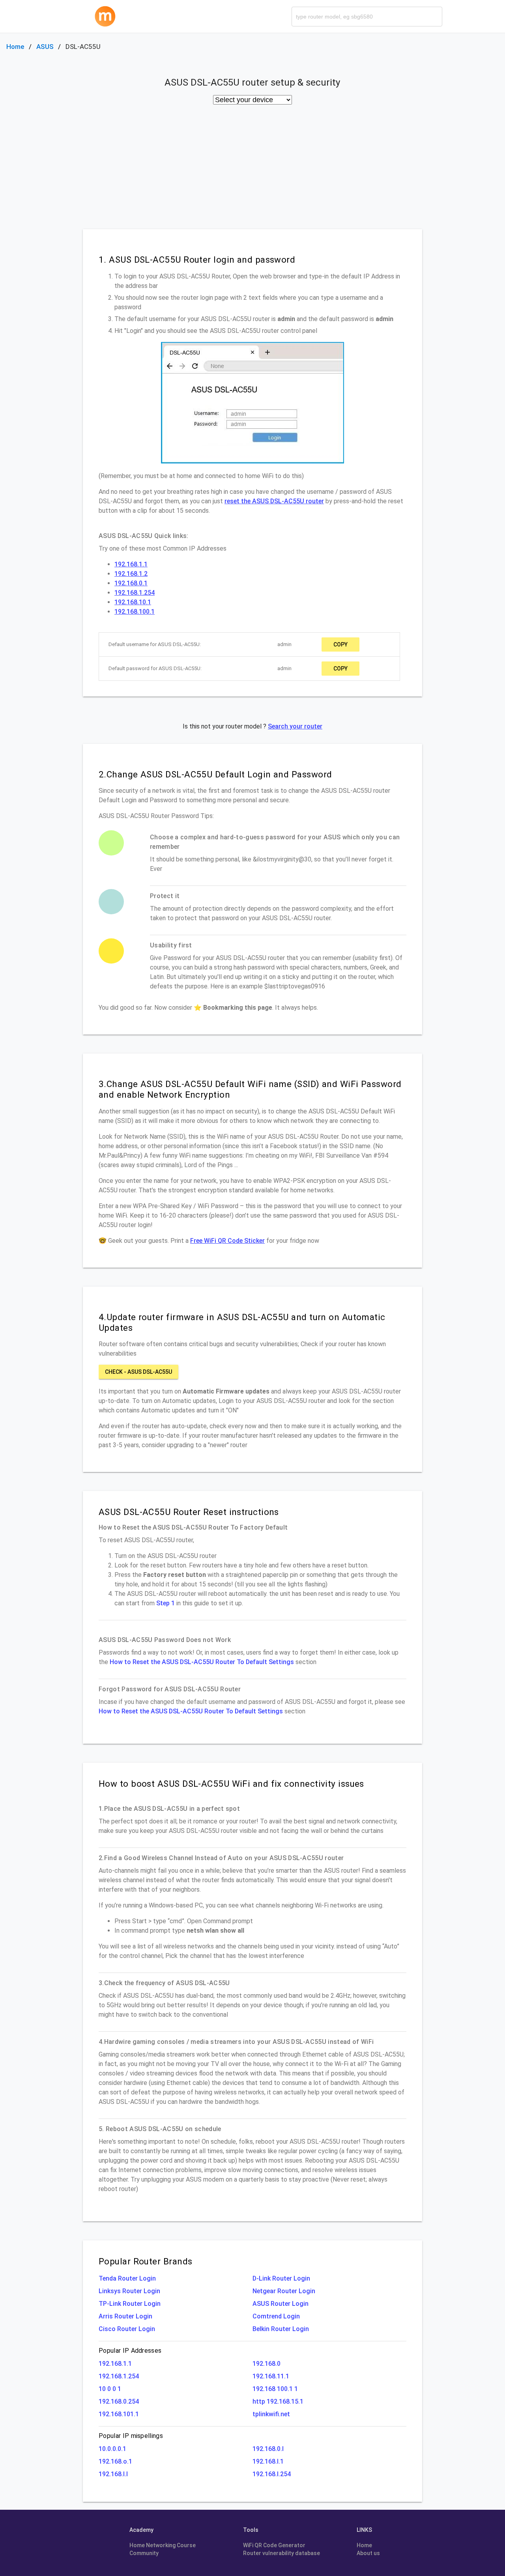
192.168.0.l (268, 2449)
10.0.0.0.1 (112, 2449)
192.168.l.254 (272, 2474)
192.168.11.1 (271, 2376)
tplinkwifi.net (271, 2414)
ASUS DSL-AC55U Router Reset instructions (189, 1512)
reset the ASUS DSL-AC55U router (274, 501)
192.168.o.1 (115, 2461)
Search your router (295, 726)
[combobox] (367, 17)
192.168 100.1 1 (275, 2389)
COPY (340, 644)
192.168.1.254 (135, 593)
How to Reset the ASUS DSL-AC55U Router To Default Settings (202, 1662)
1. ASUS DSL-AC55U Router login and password (197, 260)
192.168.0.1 (131, 583)
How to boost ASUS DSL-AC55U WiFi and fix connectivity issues (231, 1784)
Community (144, 2553)
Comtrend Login (276, 2316)
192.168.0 (267, 2364)
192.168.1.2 (131, 574)
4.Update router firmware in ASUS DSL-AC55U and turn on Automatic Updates (242, 1322)
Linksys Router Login (129, 2291)
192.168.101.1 (119, 2414)
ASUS (45, 47)
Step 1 (166, 1603)
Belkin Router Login (281, 2329)
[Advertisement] (252, 170)
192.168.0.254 (119, 2401)
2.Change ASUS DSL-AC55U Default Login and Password (215, 774)
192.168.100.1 (135, 612)
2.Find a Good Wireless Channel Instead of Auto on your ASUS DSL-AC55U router (221, 1858)
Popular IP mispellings (131, 2436)
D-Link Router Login (281, 2278)
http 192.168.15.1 (278, 2401)
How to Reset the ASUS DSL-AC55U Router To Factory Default (193, 1527)
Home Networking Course (163, 2545)
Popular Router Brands (145, 2261)
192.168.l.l (113, 2474)
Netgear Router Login (284, 2291)
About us (368, 2553)
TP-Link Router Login (130, 2304)
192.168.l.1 (268, 2461)
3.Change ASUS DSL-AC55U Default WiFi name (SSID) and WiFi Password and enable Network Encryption (250, 1089)
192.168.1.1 (131, 564)
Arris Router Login (125, 2316)
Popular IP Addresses (130, 2351)
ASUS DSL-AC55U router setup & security (252, 82)
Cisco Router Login (127, 2329)
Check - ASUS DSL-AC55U (138, 1372)
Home (15, 47)
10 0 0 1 (110, 2389)
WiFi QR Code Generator (274, 2545)
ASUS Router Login (281, 2304)
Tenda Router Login (127, 2278)
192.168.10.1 (133, 602)
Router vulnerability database (281, 2553)
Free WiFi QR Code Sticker (227, 1241)
